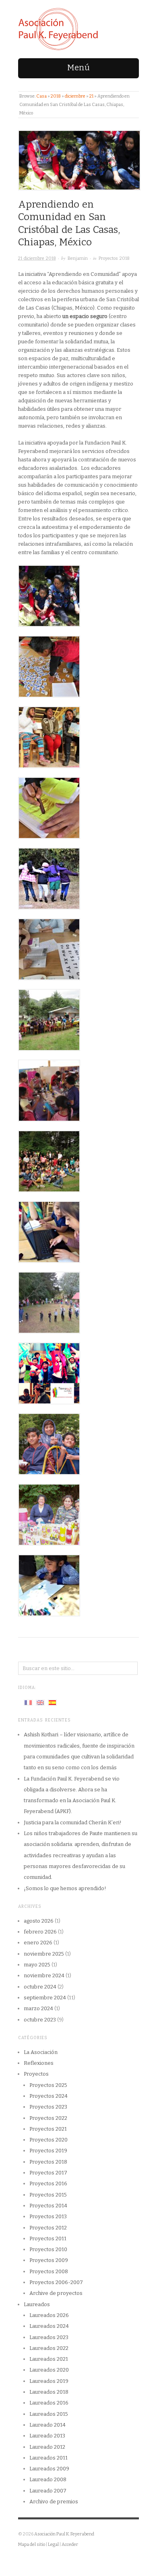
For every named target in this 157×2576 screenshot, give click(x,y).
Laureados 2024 (49, 2326)
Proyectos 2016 (48, 2183)
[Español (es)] (52, 1702)
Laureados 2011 (49, 2458)
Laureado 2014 (48, 2425)
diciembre (75, 96)
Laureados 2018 (49, 2392)
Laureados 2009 (49, 2469)
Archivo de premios (54, 2502)
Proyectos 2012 (48, 2228)
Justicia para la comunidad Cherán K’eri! (73, 1822)
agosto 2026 (39, 1921)
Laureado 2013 (47, 2436)
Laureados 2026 (49, 2315)
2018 (56, 96)
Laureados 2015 (49, 2414)
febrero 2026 (40, 1932)
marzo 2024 (38, 2008)
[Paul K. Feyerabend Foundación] (58, 29)
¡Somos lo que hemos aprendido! (65, 1888)
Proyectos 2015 (48, 2195)
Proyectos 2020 (49, 2140)
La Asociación (41, 2052)
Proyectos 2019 (48, 2151)
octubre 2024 (40, 1987)
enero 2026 (38, 1943)
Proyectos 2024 (49, 2096)
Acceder (70, 2544)
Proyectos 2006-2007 (56, 2282)
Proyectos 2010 (48, 2249)
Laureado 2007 (48, 2491)
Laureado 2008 (48, 2479)
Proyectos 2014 (48, 2206)
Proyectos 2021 (48, 2129)
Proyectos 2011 (48, 2238)
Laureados (37, 2304)
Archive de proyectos (56, 2293)
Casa (41, 96)
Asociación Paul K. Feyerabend (64, 2534)
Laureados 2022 (49, 2348)
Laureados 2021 (49, 2359)
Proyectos (36, 2074)
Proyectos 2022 (48, 2118)
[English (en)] (40, 1702)
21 (91, 96)
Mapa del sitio (32, 2544)
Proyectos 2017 (48, 2173)
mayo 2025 (37, 1965)
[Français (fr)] (28, 1702)
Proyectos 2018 (114, 258)
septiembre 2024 (45, 1998)
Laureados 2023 (49, 2337)
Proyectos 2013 (48, 2216)
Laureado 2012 (47, 2447)
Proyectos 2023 (48, 2107)
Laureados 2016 (49, 2403)
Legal (53, 2544)
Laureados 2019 (49, 2381)
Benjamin (78, 258)
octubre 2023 (40, 2020)
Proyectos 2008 (49, 2271)
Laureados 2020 (49, 2370)
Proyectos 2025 (48, 2085)
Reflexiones (39, 2063)
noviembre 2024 (44, 1975)
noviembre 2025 (44, 1954)
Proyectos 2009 (49, 2260)
